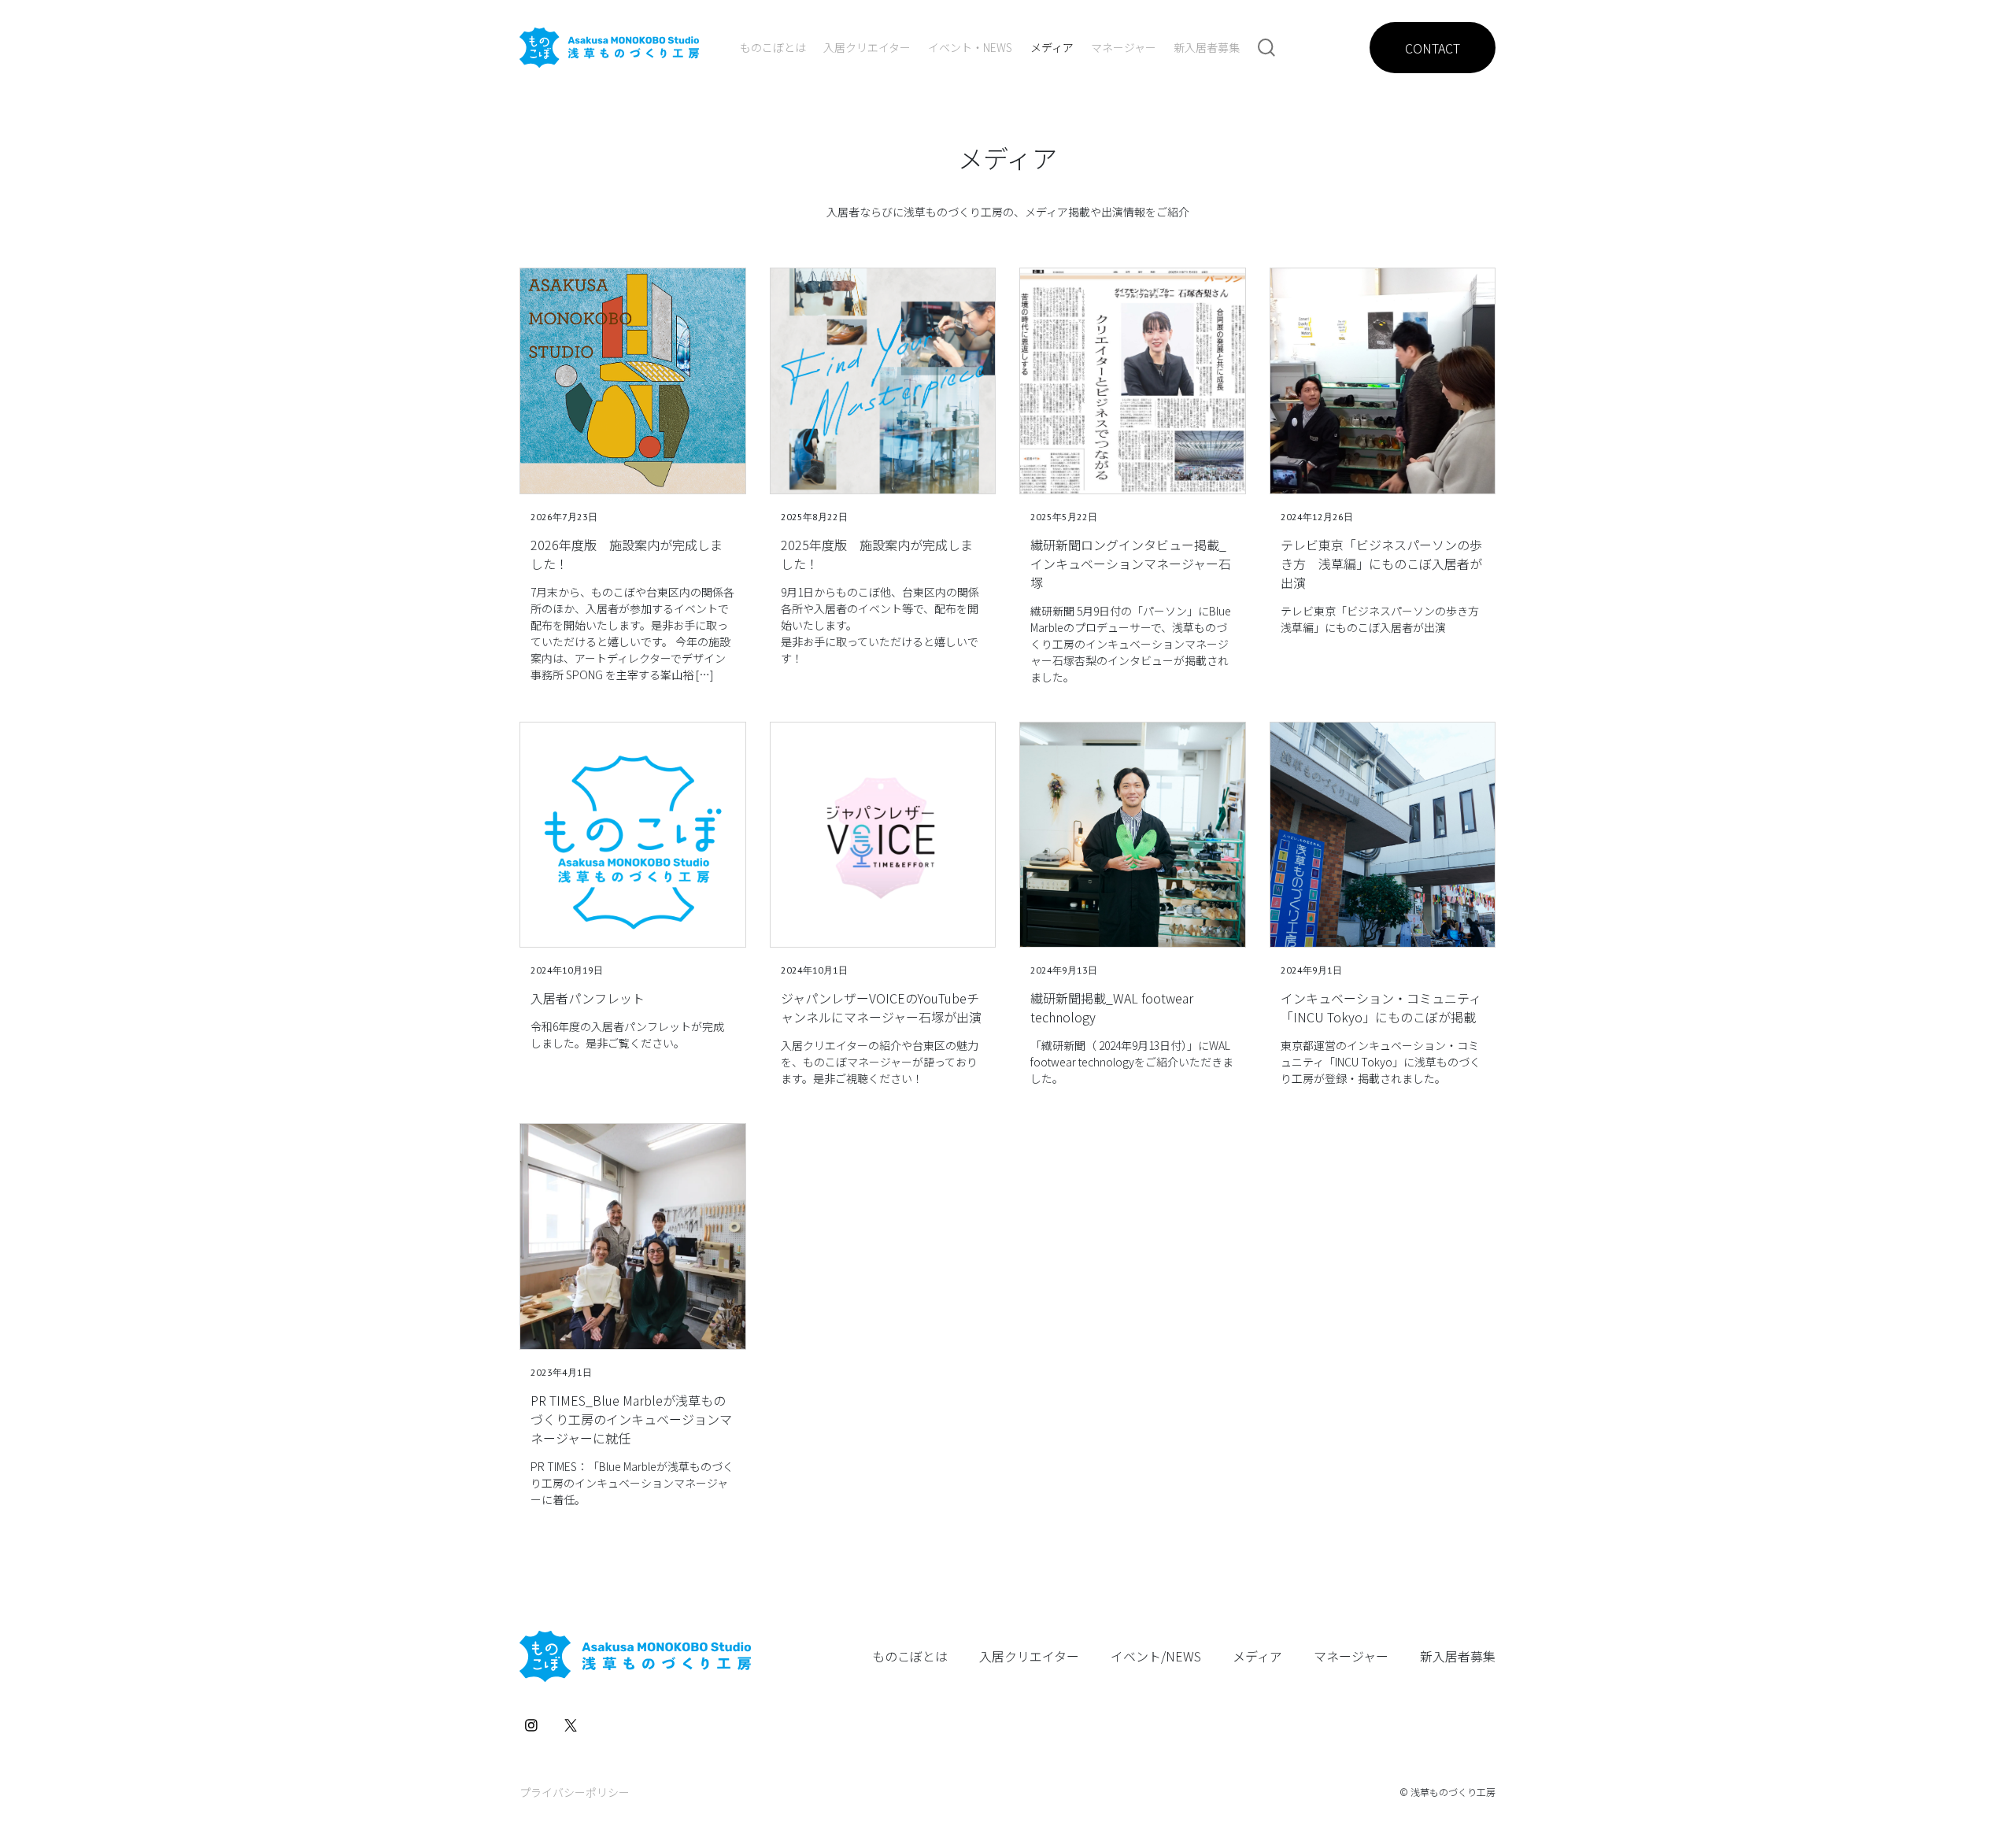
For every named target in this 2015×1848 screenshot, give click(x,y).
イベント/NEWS (1156, 1656)
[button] (1266, 47)
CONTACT (1433, 48)
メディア (1052, 47)
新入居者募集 (1207, 47)
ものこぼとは (773, 47)
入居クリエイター (867, 47)
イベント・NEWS (970, 47)
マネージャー (1124, 47)
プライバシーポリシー (575, 1792)
